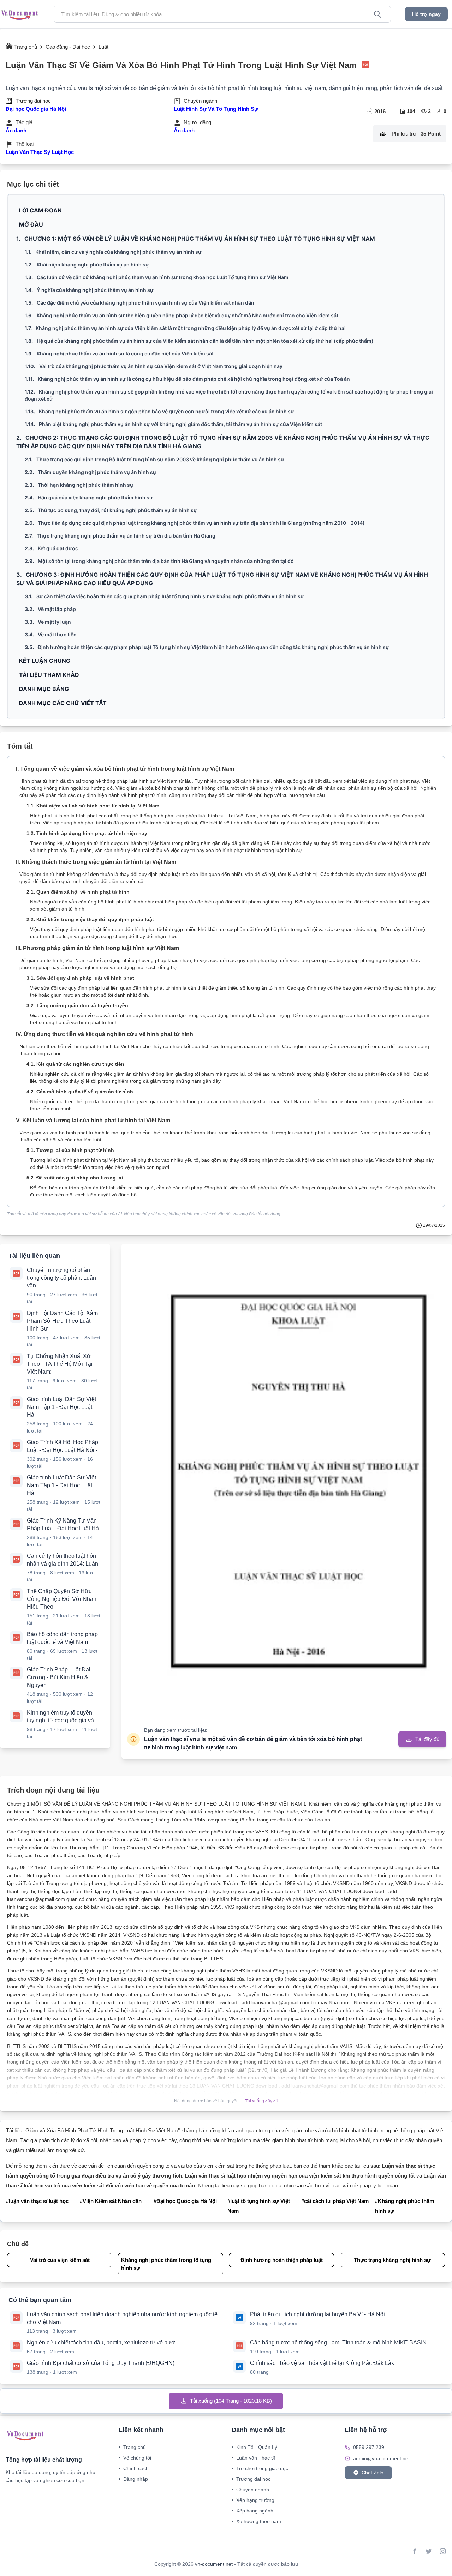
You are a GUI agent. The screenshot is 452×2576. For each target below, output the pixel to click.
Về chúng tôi (135, 2458)
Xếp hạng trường (253, 2500)
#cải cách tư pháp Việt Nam (335, 2201)
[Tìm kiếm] (377, 14)
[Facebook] (415, 2551)
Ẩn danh (16, 130)
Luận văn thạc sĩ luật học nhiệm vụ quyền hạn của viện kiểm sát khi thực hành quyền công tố (299, 2176)
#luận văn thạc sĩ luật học (37, 2201)
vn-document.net (215, 2564)
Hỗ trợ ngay (426, 14)
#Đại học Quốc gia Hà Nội (185, 2201)
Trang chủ (132, 2447)
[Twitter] (429, 2551)
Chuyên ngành (250, 2490)
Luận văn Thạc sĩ (253, 2458)
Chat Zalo (373, 2473)
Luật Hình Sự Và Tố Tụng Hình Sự (216, 109)
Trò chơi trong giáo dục (260, 2468)
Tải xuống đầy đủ (262, 2101)
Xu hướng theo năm (256, 2521)
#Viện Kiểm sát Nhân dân (111, 2201)
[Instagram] (443, 2551)
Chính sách (134, 2468)
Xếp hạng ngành (252, 2511)
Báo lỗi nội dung (265, 1214)
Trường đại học (251, 2479)
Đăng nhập (133, 2479)
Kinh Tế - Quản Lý (254, 2447)
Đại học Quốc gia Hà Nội (36, 109)
